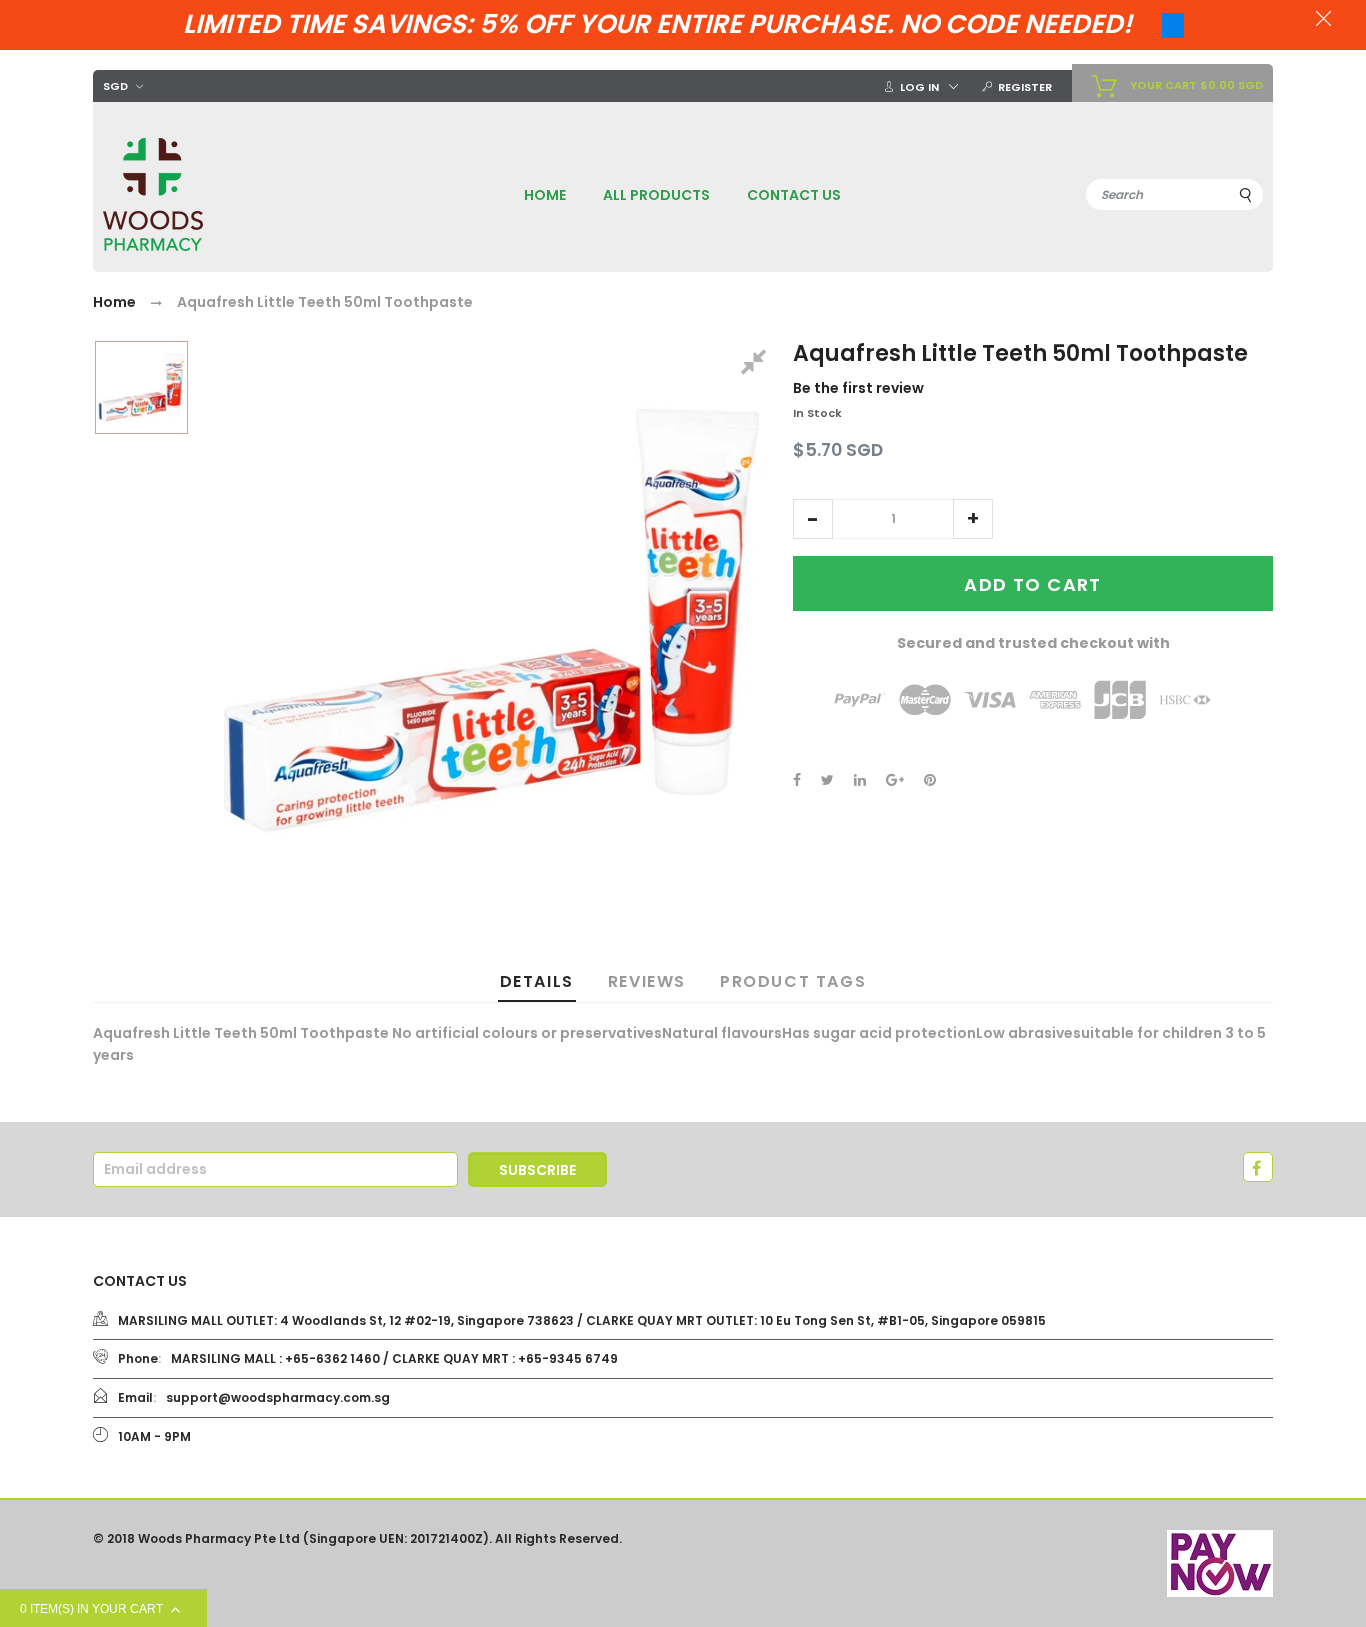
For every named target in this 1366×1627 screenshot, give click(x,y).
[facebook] (1258, 1167)
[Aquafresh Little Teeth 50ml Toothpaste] (141, 387)
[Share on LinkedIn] (860, 780)
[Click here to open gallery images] (757, 365)
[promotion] (1323, 21)
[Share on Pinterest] (930, 780)
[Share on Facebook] (797, 780)
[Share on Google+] (895, 780)
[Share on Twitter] (827, 780)
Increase (973, 519)
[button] (813, 519)
